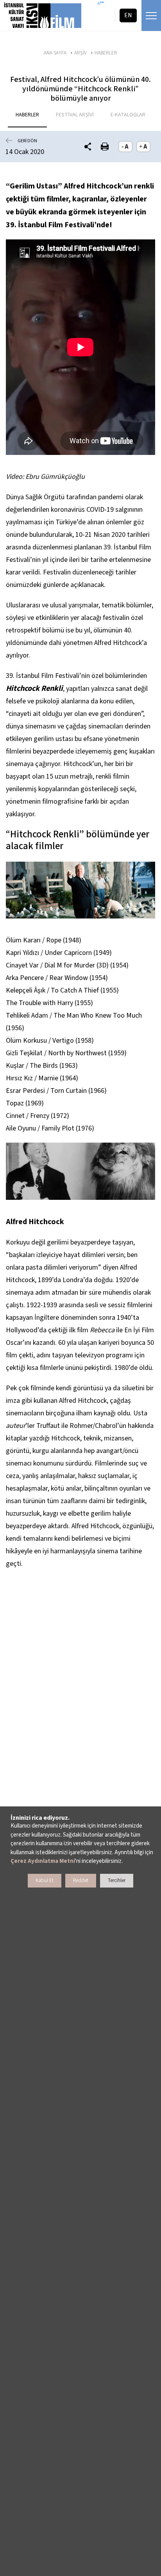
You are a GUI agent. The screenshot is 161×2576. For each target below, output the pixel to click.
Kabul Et (45, 1880)
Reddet (81, 1880)
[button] (88, 147)
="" (101, 4)
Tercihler (117, 1880)
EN (128, 15)
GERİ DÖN (27, 141)
